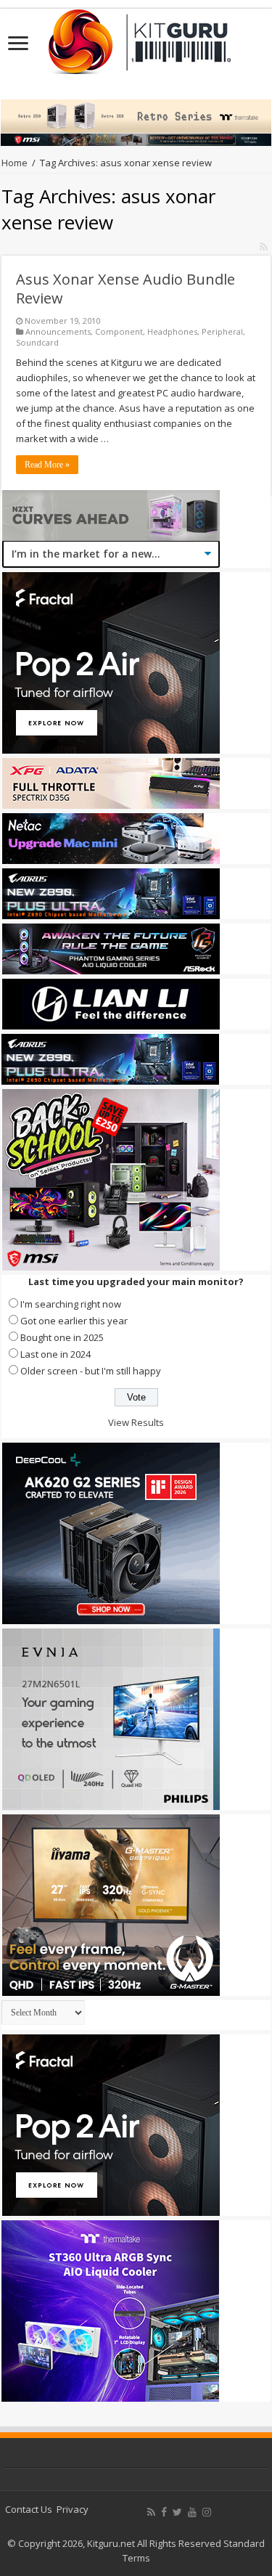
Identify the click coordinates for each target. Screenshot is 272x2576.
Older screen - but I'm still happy (91, 1371)
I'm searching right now (71, 1304)
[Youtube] (192, 2512)
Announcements (58, 331)
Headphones (172, 331)
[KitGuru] (136, 37)
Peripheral (222, 331)
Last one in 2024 (55, 1354)
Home (15, 163)
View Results (136, 1422)
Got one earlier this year (74, 1321)
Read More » (47, 465)
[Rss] (151, 2512)
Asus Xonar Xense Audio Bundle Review (125, 289)
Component (119, 331)
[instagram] (207, 2512)
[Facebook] (164, 2512)
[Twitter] (177, 2512)
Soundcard (37, 342)
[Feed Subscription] (264, 246)
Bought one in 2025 (62, 1337)
